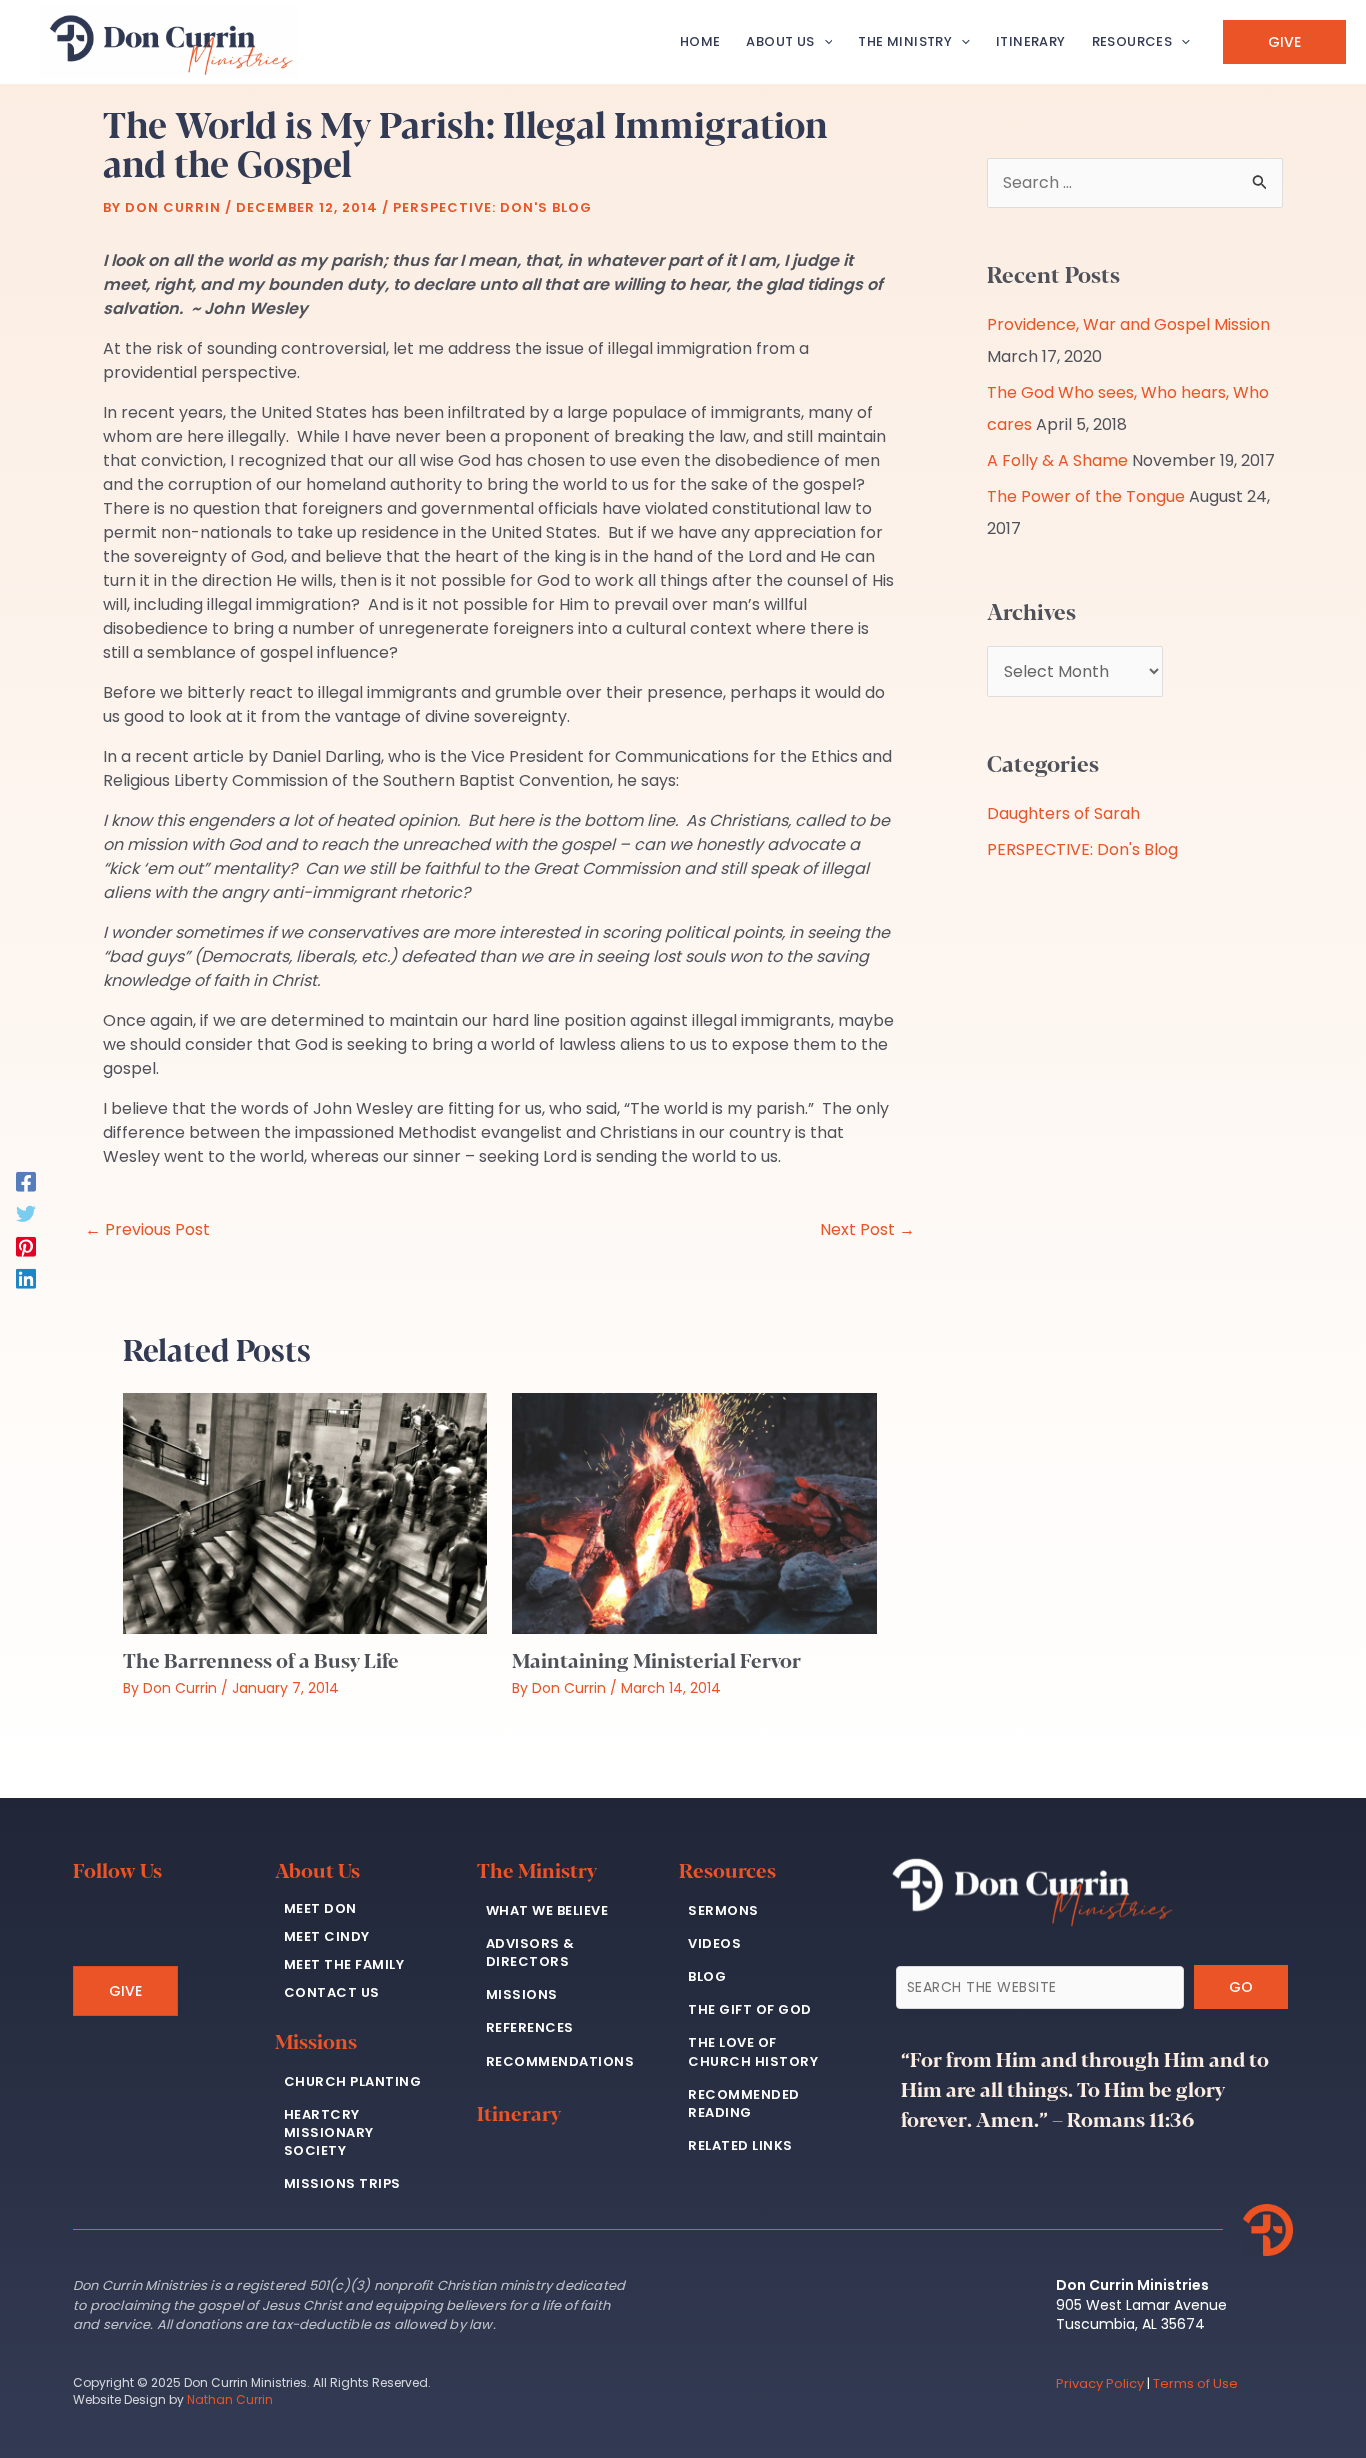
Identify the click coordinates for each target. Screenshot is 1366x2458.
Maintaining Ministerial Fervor (656, 1659)
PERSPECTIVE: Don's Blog (492, 207)
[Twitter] (26, 1212)
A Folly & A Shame (1057, 460)
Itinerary (519, 2112)
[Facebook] (26, 1180)
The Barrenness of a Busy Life (261, 1659)
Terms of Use (1195, 2383)
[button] (824, 42)
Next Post (867, 1229)
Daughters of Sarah (1063, 813)
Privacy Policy (1100, 2383)
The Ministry (537, 1869)
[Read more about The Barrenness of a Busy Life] (305, 1512)
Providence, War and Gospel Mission (1128, 324)
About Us (317, 1869)
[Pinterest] (26, 1245)
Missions (316, 2040)
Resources (727, 1869)
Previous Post (147, 1229)
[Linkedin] (26, 1277)
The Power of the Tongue (1086, 496)
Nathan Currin (230, 2399)
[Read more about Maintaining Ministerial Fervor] (694, 1512)
